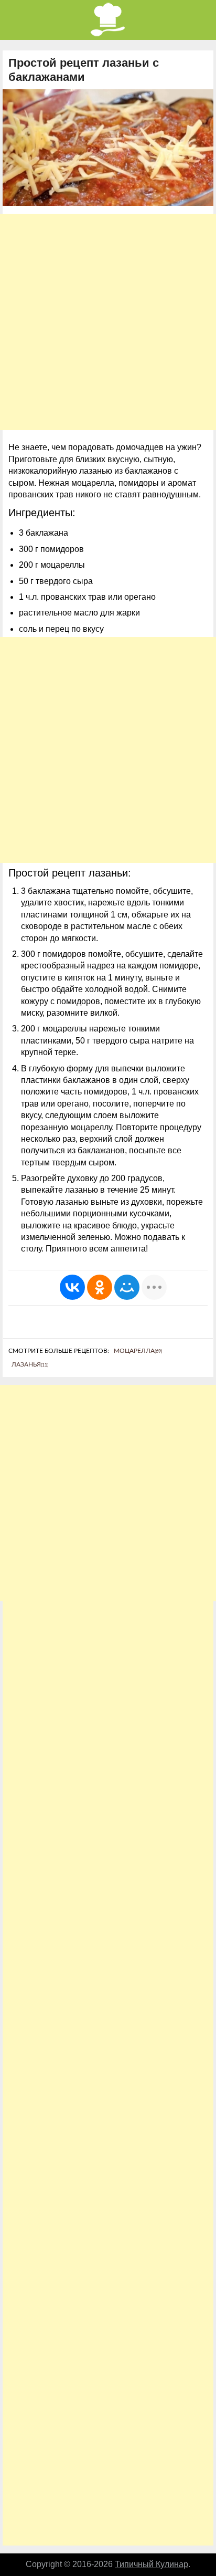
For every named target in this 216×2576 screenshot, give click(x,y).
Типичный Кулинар (152, 2564)
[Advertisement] (108, 322)
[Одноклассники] (100, 1287)
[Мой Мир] (127, 1287)
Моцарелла (138, 1351)
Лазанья (30, 1364)
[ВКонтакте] (72, 1287)
